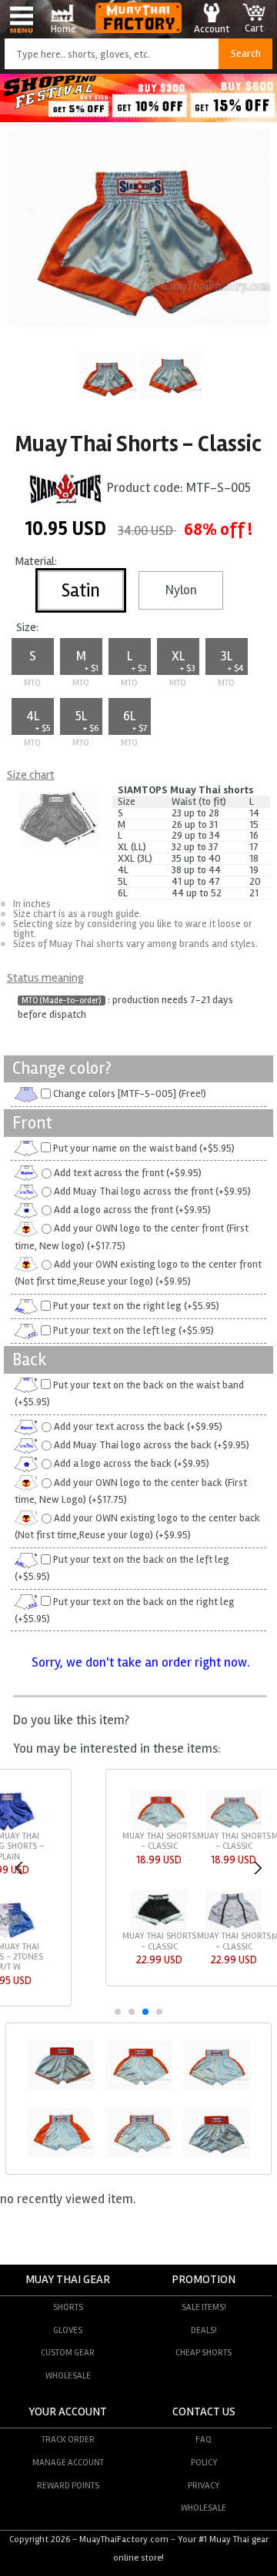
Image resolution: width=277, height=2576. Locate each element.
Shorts (68, 2307)
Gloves (68, 2330)
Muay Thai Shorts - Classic (59, 1841)
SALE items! (204, 2307)
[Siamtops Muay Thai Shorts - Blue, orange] (61, 2087)
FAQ (204, 2439)
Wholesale (68, 2375)
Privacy (204, 2485)
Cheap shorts (204, 2352)
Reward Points (68, 2485)
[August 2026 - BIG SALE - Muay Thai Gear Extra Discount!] (138, 118)
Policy (204, 2462)
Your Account (68, 2412)
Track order (68, 2439)
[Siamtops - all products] (65, 489)
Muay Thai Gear (68, 2280)
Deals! (204, 2330)
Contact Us (204, 2412)
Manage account (68, 2462)
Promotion (204, 2280)
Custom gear (68, 2352)
